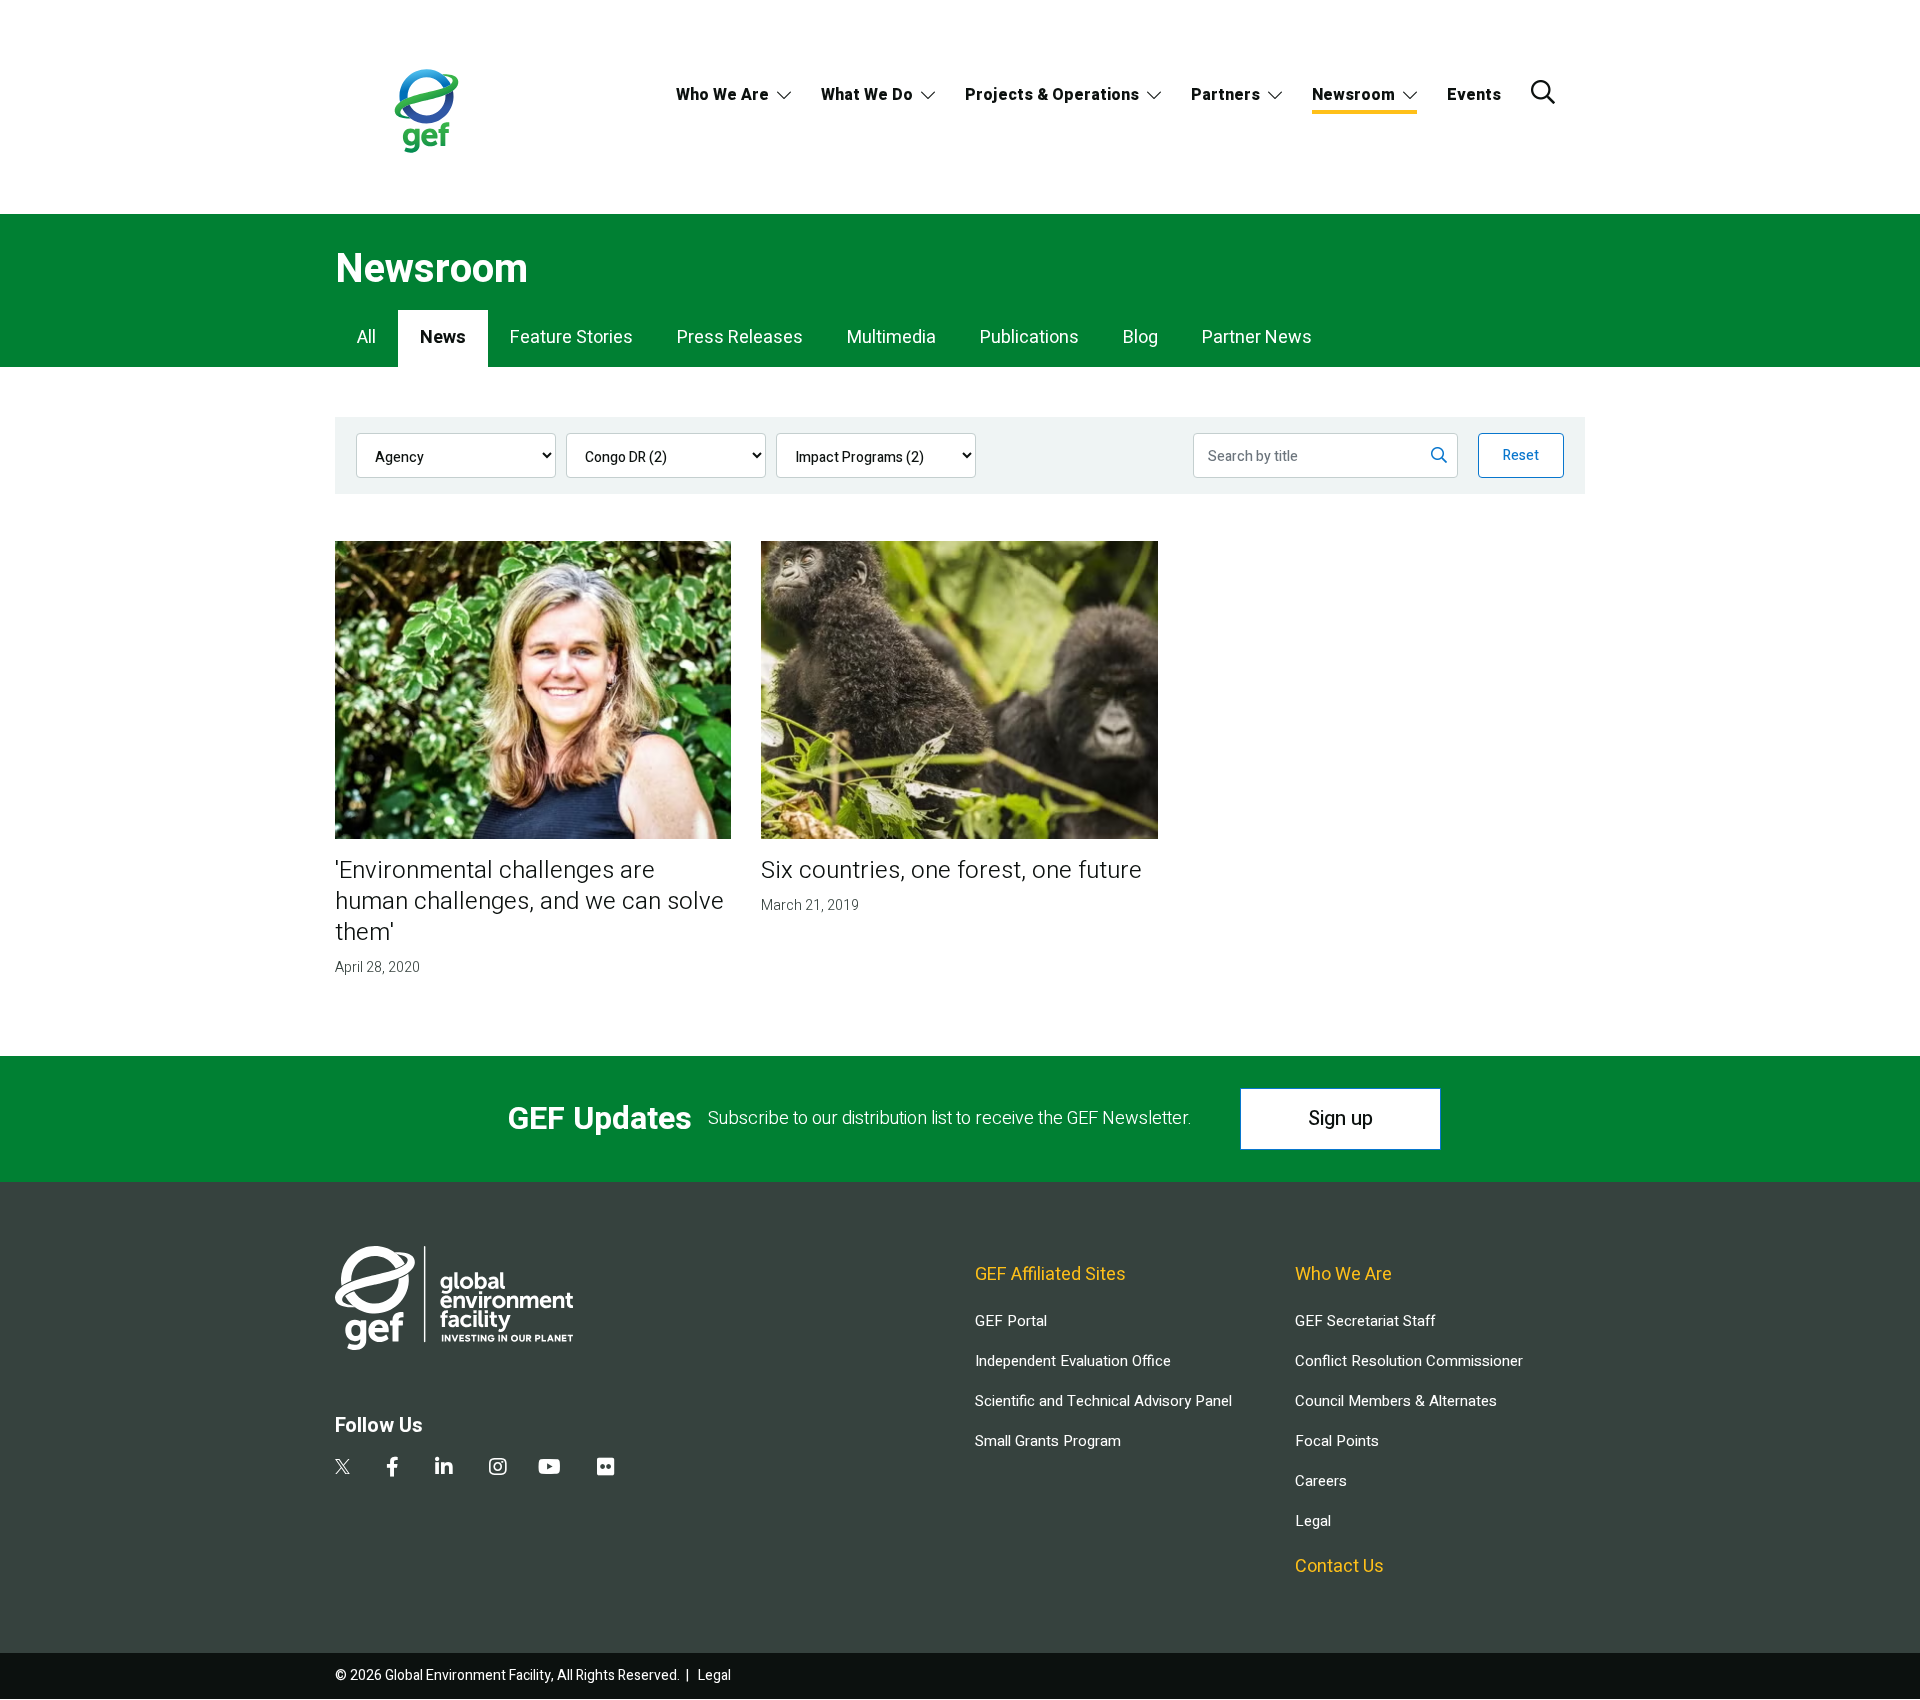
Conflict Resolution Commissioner (1409, 1361)
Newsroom (1353, 95)
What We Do (867, 95)
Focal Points (1337, 1441)
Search (1543, 92)
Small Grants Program (1048, 1441)
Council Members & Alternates (1396, 1401)
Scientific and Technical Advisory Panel (1103, 1401)
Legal (1313, 1521)
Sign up (1340, 1118)
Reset (1521, 455)
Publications (1029, 337)
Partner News (1257, 337)
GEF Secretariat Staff (1365, 1321)
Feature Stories (571, 337)
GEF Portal (1011, 1321)
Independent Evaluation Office (1073, 1361)
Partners (1225, 95)
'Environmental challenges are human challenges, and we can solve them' (529, 901)
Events (1474, 95)
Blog (1140, 337)
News (443, 337)
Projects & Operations (1052, 95)
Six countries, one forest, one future (951, 870)
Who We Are (722, 95)
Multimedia (891, 337)
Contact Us (1339, 1566)
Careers (1321, 1481)
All (366, 337)
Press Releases (740, 337)
